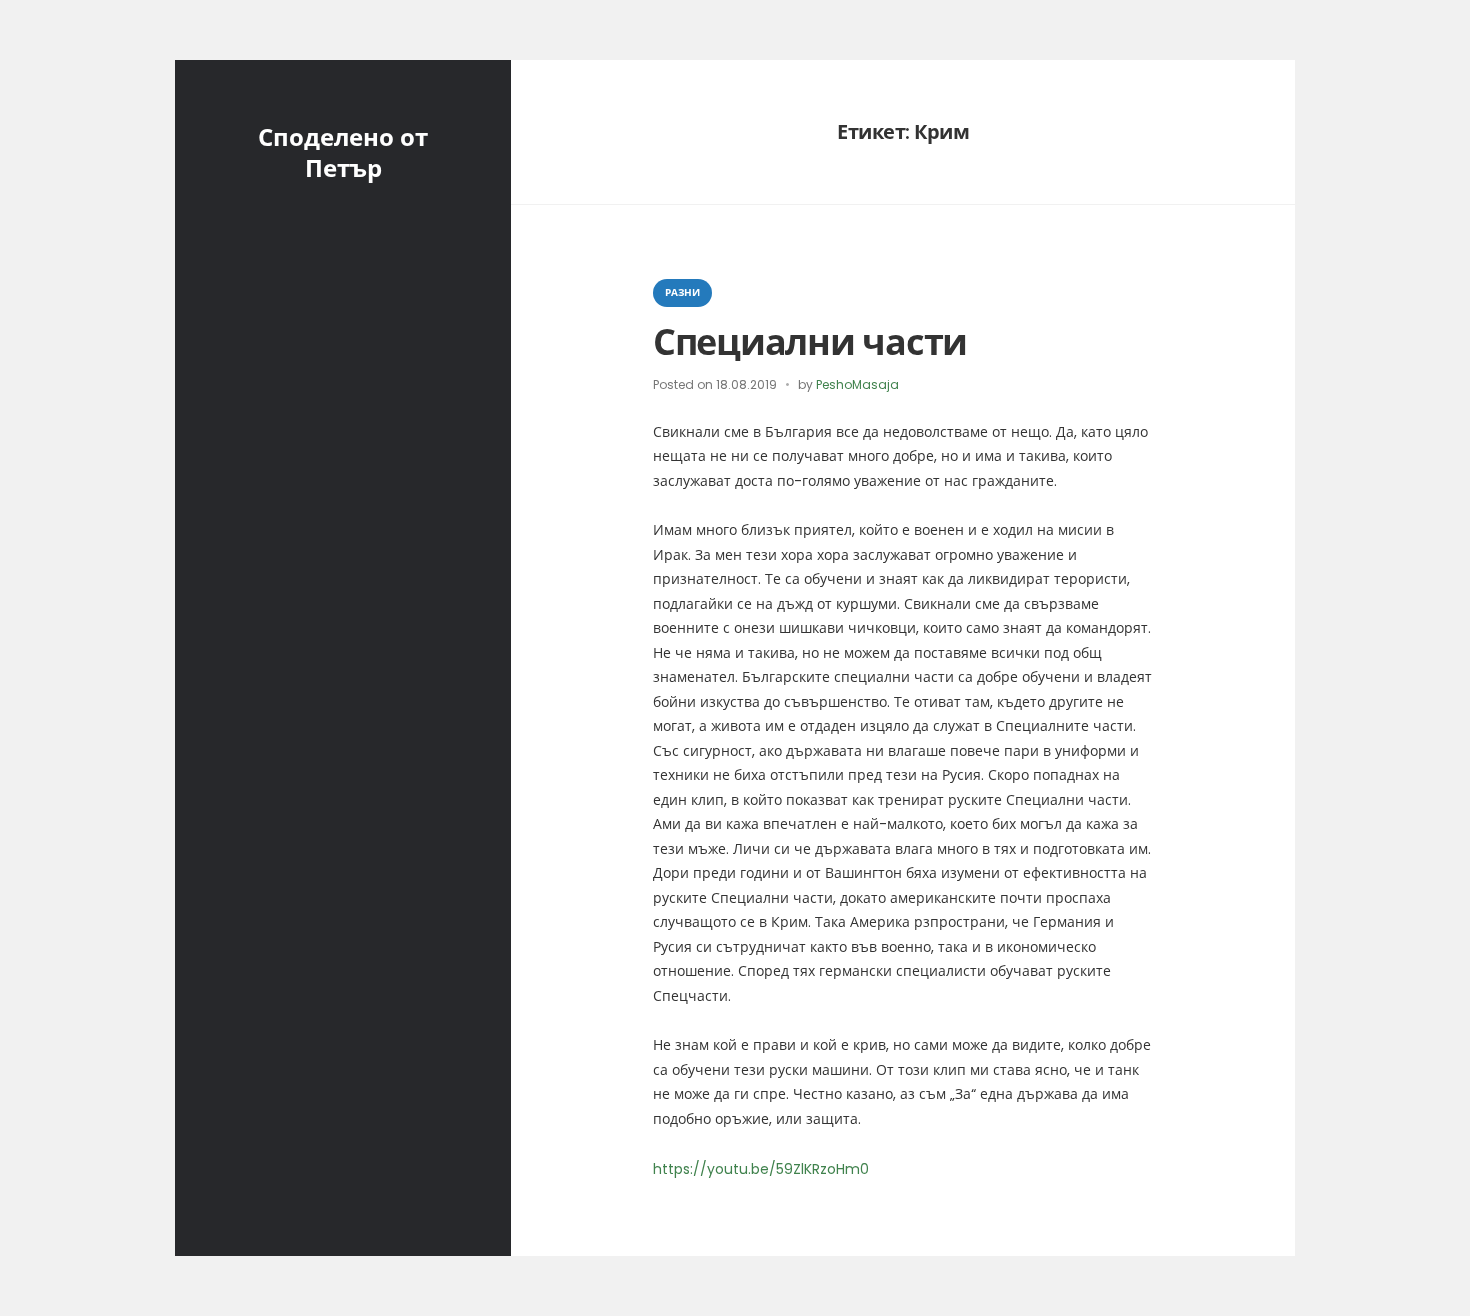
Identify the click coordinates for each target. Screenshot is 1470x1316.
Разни (682, 292)
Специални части (810, 342)
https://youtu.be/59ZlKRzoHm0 (761, 1169)
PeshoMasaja (857, 384)
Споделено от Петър (343, 153)
